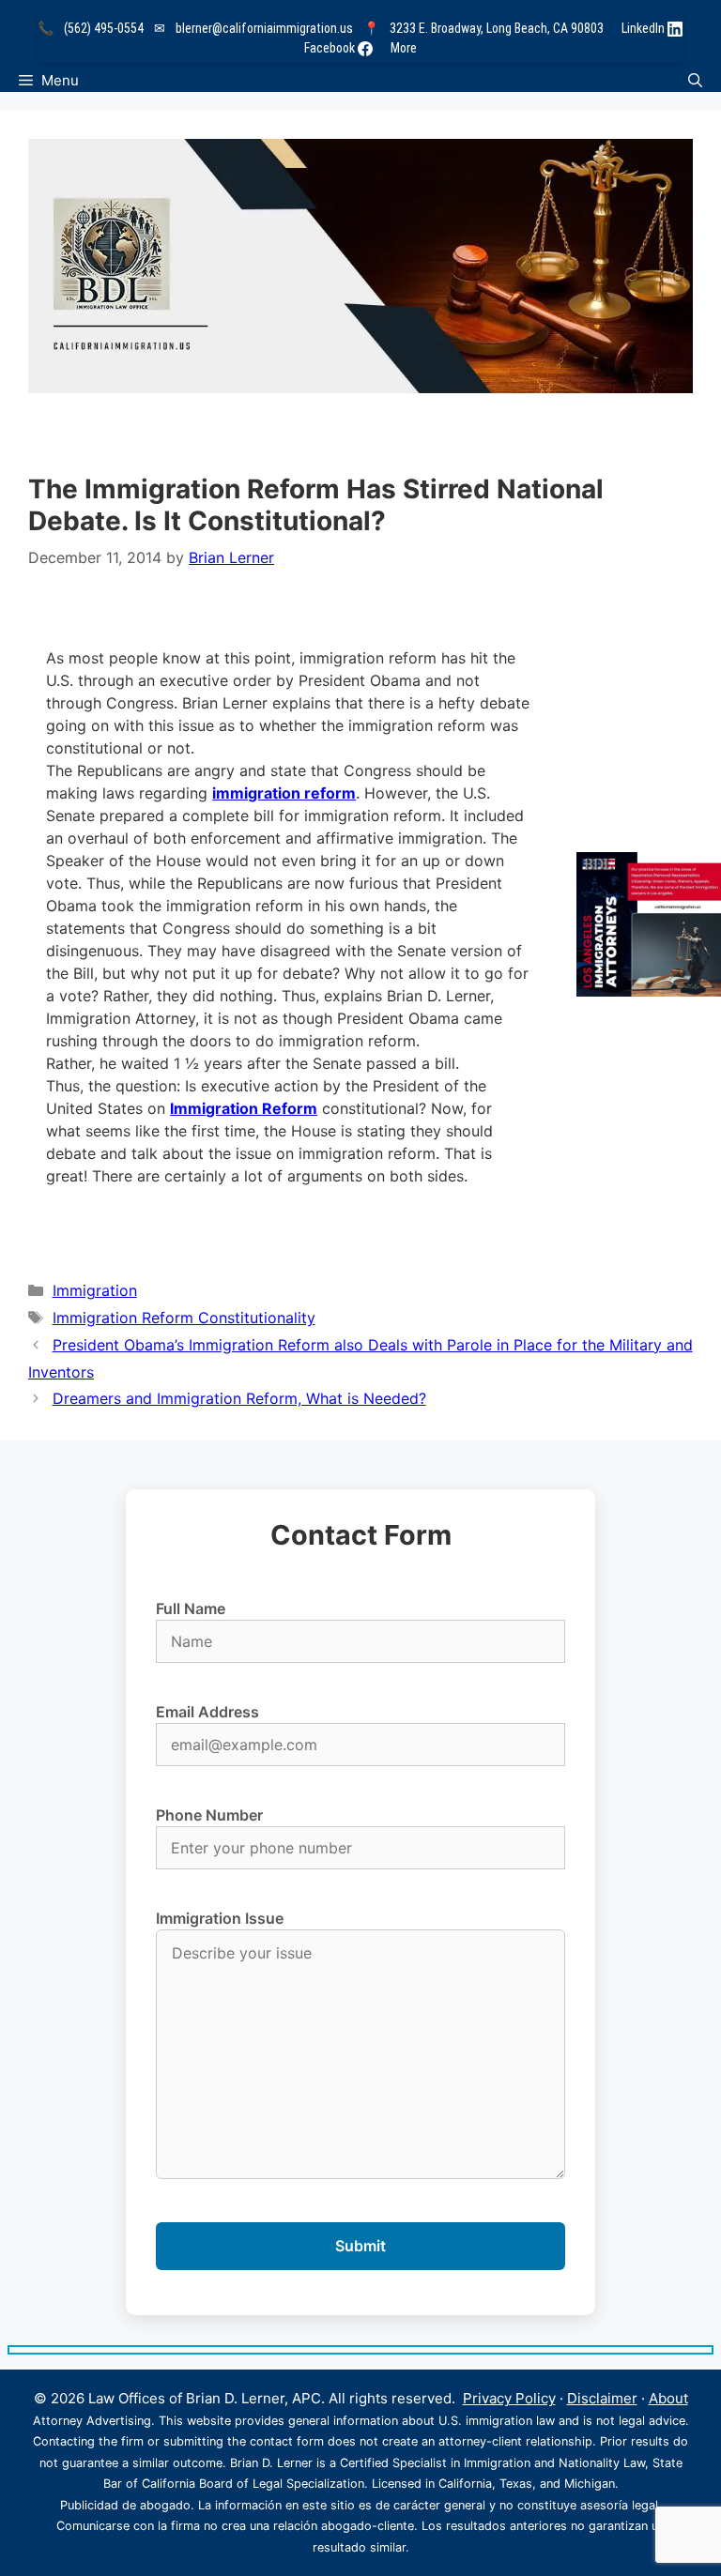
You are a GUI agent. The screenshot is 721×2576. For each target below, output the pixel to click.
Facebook (331, 48)
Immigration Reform (244, 1108)
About (668, 2398)
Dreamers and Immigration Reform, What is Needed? (239, 1398)
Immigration (95, 1290)
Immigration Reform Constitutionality (184, 1318)
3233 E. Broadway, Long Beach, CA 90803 (497, 28)
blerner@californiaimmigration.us (264, 28)
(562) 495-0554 (104, 28)
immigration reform (284, 793)
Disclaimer (602, 2398)
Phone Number (209, 1815)
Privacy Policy (509, 2398)
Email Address (207, 1712)
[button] (695, 80)
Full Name (191, 1608)
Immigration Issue (220, 1918)
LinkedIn (644, 28)
